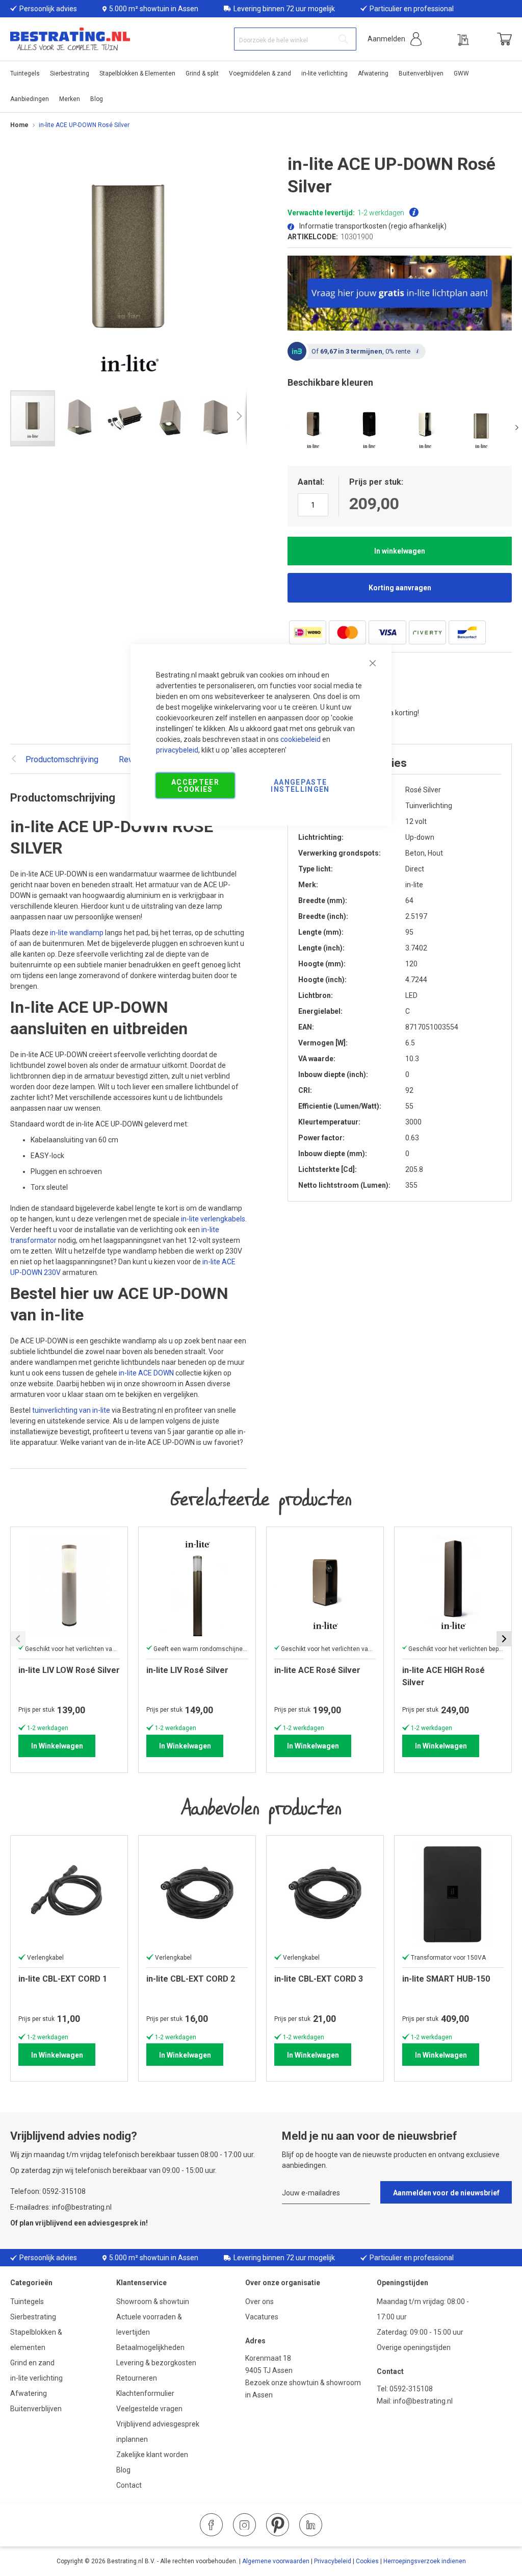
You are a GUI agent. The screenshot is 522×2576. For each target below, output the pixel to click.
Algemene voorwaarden (276, 2561)
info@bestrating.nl (423, 2401)
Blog (123, 2470)
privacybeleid (177, 749)
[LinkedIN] (311, 2525)
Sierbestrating (33, 2317)
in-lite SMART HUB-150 (446, 1979)
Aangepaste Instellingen (300, 785)
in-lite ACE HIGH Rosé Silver (443, 1676)
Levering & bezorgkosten (156, 2363)
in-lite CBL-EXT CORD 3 (319, 1979)
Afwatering (29, 2393)
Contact (129, 2485)
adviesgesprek (113, 2223)
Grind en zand (32, 2363)
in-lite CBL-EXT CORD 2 (191, 1979)
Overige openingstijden (414, 2347)
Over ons (259, 2302)
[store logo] (70, 39)
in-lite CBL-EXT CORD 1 (63, 1979)
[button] (395, 39)
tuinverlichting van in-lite (71, 1410)
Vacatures (262, 2317)
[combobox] (295, 39)
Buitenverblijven (36, 2409)
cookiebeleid (301, 739)
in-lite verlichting (36, 2378)
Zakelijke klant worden (152, 2455)
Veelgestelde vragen (149, 2409)
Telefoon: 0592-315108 (48, 2191)
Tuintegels (27, 2302)
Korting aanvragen (400, 588)
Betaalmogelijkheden (150, 2347)
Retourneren (137, 2378)
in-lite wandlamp (77, 933)
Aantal (310, 482)
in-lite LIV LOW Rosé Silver (69, 1670)
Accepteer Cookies (195, 785)
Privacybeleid (333, 2561)
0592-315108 (411, 2389)
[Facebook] (211, 2525)
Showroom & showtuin (153, 2302)
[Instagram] (244, 2525)
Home (19, 125)
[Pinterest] (278, 2525)
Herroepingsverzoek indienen (425, 2561)
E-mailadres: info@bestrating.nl (61, 2207)
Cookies (367, 2561)
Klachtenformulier (146, 2393)
